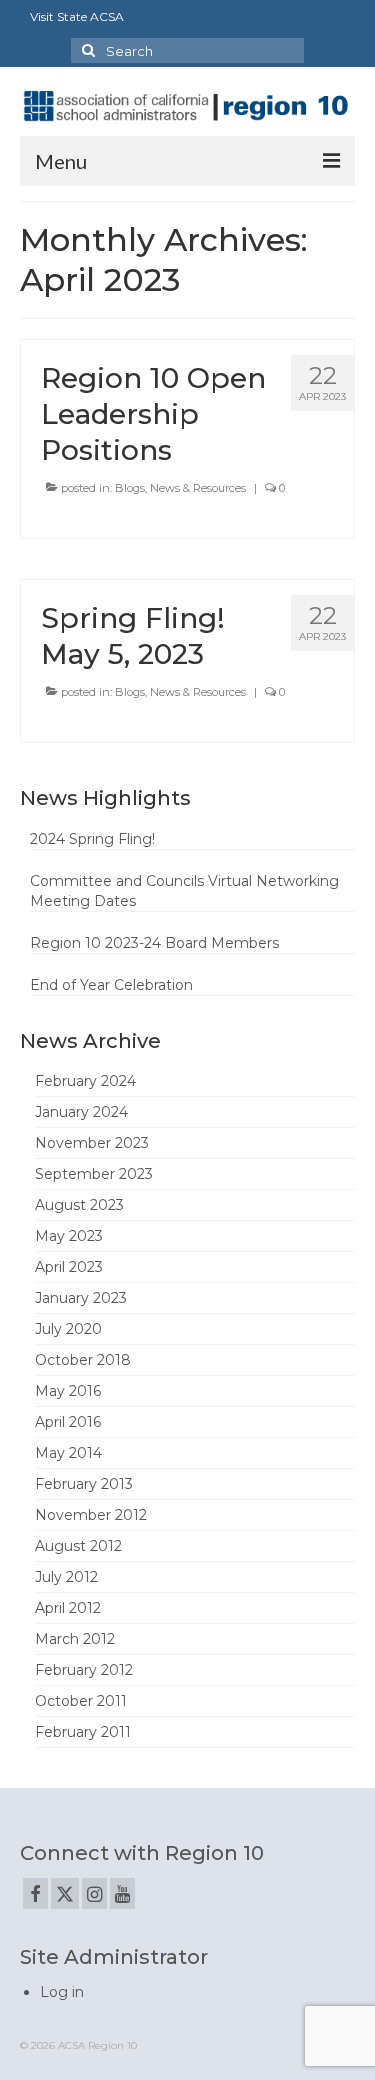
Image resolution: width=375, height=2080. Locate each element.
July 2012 (66, 1577)
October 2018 (83, 1360)
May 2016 (68, 1391)
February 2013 (84, 1484)
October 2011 (81, 1701)
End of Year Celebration (111, 985)
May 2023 (69, 1236)
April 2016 (68, 1422)
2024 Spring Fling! (92, 839)
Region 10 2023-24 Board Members (154, 943)
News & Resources (198, 488)
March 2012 (75, 1639)
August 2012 (78, 1546)
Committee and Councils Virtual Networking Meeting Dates (184, 891)
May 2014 (68, 1453)
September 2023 (94, 1174)
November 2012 (91, 1515)
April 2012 (68, 1608)
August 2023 (79, 1205)
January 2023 (81, 1298)
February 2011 (83, 1732)
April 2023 (69, 1267)
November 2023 (92, 1143)
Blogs (130, 488)
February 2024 (85, 1081)
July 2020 (68, 1329)
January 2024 (81, 1112)
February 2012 (84, 1670)
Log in (62, 1992)
